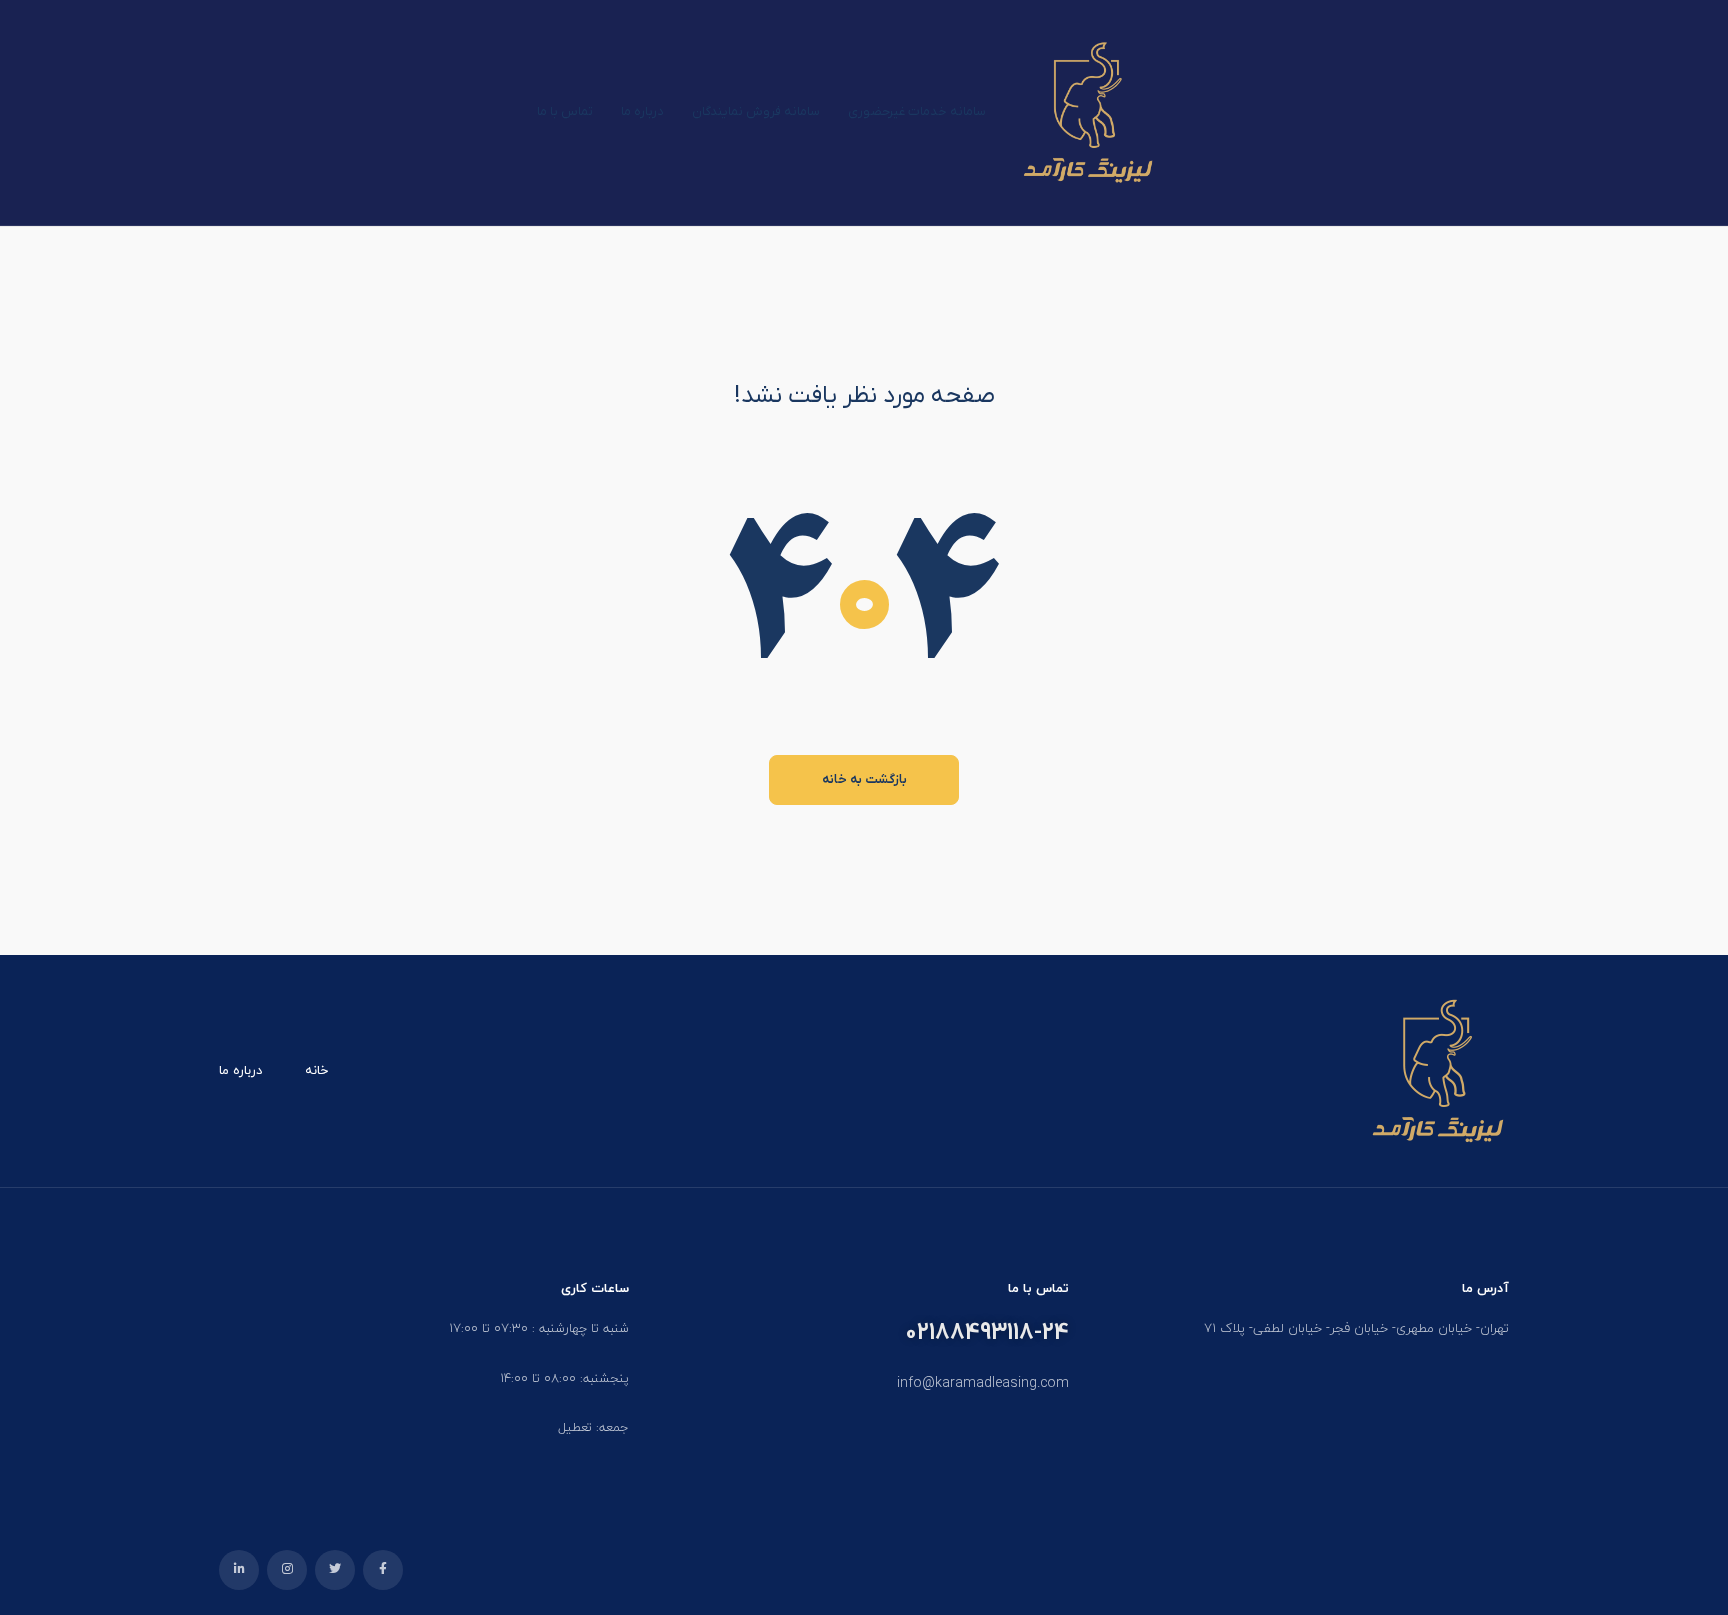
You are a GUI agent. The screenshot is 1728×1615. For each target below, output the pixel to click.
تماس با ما (565, 111)
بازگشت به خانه (864, 779)
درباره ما (642, 111)
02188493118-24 (987, 1333)
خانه (316, 1071)
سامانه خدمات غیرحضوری (917, 111)
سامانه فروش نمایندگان (756, 111)
